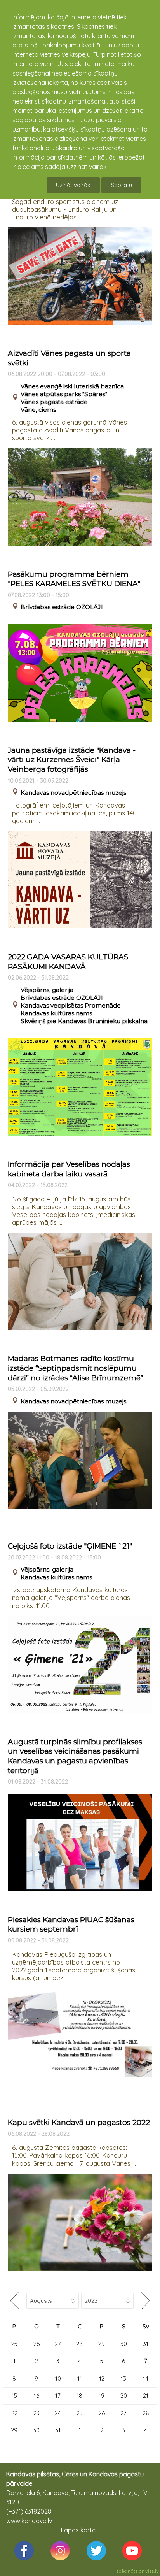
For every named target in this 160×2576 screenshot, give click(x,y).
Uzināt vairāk (73, 185)
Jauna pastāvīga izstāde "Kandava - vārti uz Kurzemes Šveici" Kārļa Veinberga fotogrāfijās (72, 760)
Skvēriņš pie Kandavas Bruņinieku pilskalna (84, 1021)
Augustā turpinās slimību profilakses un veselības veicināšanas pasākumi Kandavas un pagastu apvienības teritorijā (75, 1756)
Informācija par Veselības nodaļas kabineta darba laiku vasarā (69, 1169)
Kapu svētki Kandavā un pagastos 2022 (79, 2122)
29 (102, 2344)
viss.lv (152, 2571)
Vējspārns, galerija (47, 990)
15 (14, 2396)
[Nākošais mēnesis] (145, 2301)
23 (37, 2413)
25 (14, 2344)
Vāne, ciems (38, 410)
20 (124, 2396)
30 (124, 2344)
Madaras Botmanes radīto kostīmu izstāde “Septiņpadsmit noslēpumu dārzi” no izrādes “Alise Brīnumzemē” (76, 1368)
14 (146, 2378)
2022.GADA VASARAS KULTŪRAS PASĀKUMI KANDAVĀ (68, 962)
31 (146, 2344)
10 (58, 2378)
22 (14, 2413)
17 (58, 2396)
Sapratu (121, 185)
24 (58, 2413)
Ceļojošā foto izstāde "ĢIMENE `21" (70, 1546)
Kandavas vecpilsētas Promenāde (71, 1005)
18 (79, 2396)
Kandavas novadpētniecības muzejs (73, 793)
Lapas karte (78, 2530)
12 (102, 2378)
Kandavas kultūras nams (56, 1013)
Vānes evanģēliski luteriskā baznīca (72, 386)
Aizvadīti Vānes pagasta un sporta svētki (69, 358)
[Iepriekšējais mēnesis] (15, 2301)
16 (37, 2396)
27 (58, 2344)
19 (102, 2396)
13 (123, 2378)
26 (37, 2344)
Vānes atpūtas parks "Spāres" (64, 394)
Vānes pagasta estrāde (54, 402)
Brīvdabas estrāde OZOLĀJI (62, 607)
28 (79, 2344)
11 (80, 2378)
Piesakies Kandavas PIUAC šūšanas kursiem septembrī (71, 1925)
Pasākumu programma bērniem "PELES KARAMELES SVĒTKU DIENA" (74, 579)
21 (146, 2396)
